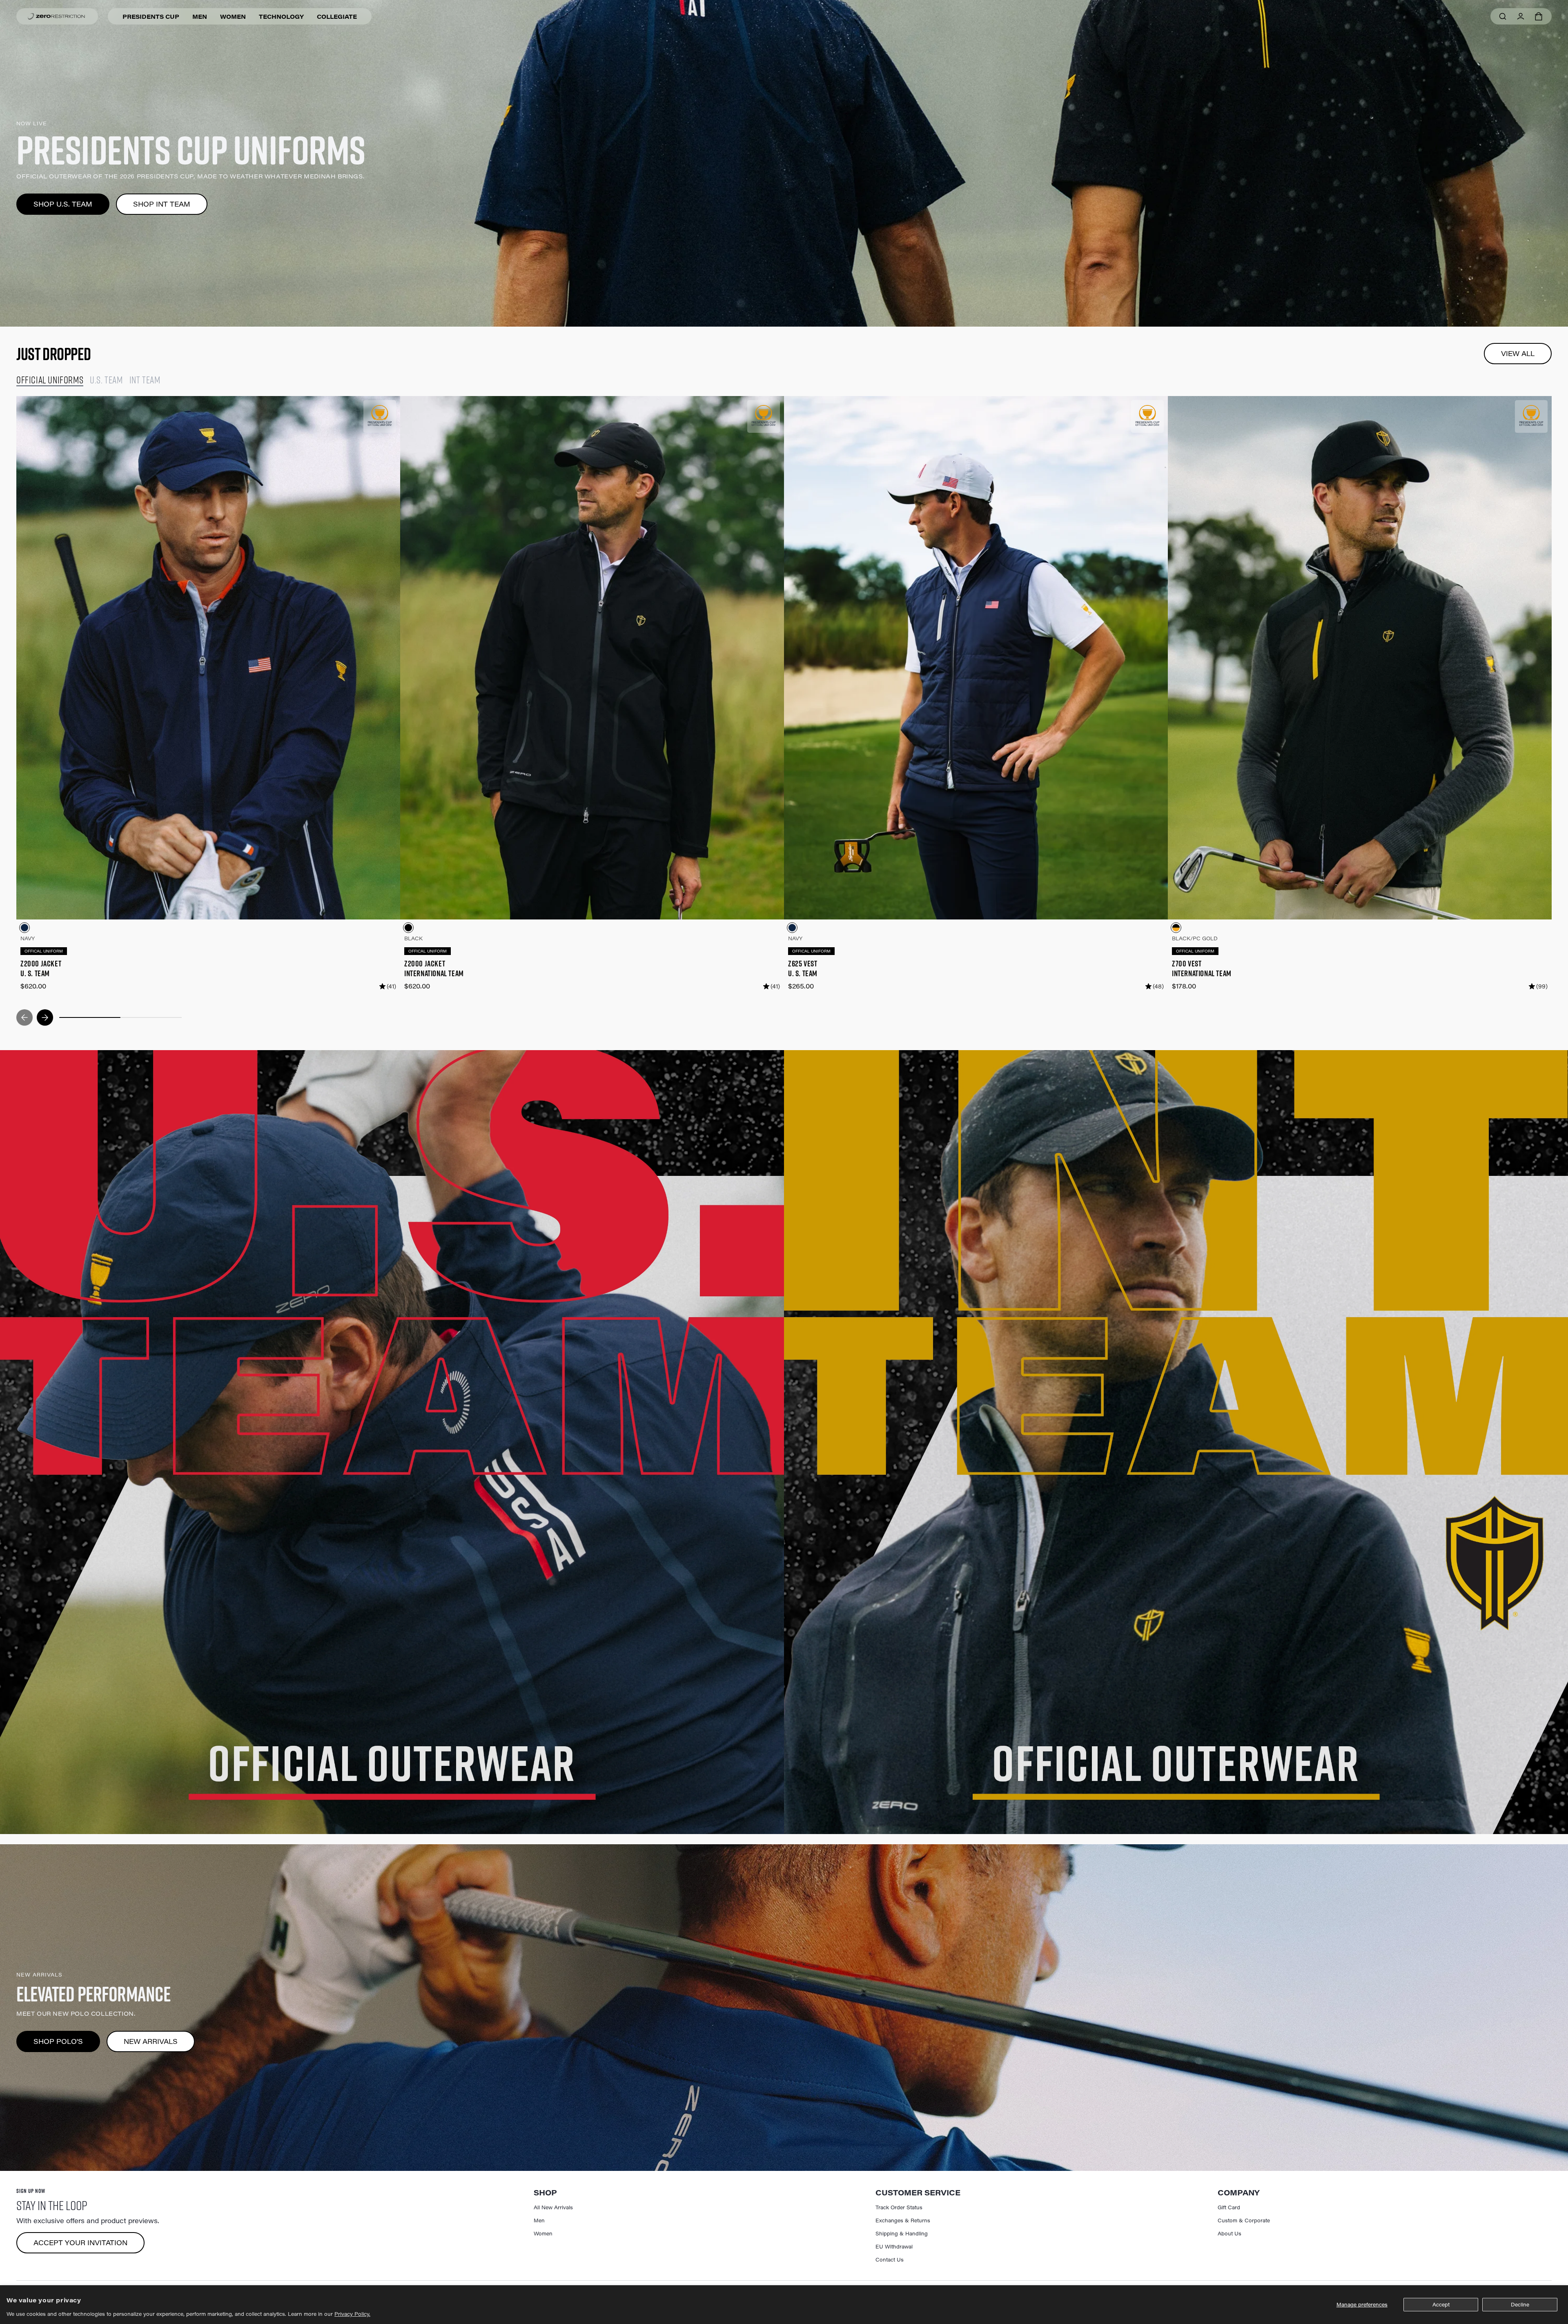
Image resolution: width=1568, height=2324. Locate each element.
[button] (1539, 16)
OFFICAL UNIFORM (44, 951)
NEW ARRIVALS (151, 2041)
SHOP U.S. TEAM (63, 204)
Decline (1520, 2304)
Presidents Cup (151, 17)
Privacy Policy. (352, 2314)
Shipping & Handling (902, 2233)
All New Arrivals (553, 2207)
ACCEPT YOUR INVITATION (80, 2243)
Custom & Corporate (1244, 2220)
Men (200, 17)
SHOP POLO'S (58, 2041)
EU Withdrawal (894, 2246)
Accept (1441, 2304)
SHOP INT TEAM (162, 204)
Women (233, 17)
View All (1518, 353)
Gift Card (1229, 2207)
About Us (1229, 2233)
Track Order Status (899, 2207)
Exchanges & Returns (903, 2220)
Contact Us (890, 2259)
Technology (281, 17)
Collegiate (337, 17)
